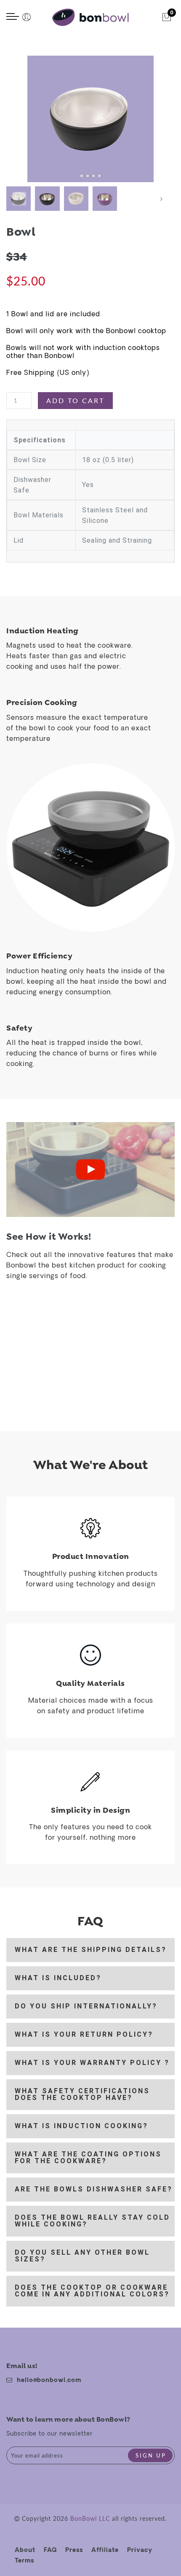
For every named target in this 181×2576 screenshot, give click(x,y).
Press (74, 2550)
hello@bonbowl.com (49, 2381)
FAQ (50, 2550)
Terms (24, 2561)
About (25, 2550)
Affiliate (105, 2550)
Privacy (140, 2550)
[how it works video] (90, 1170)
